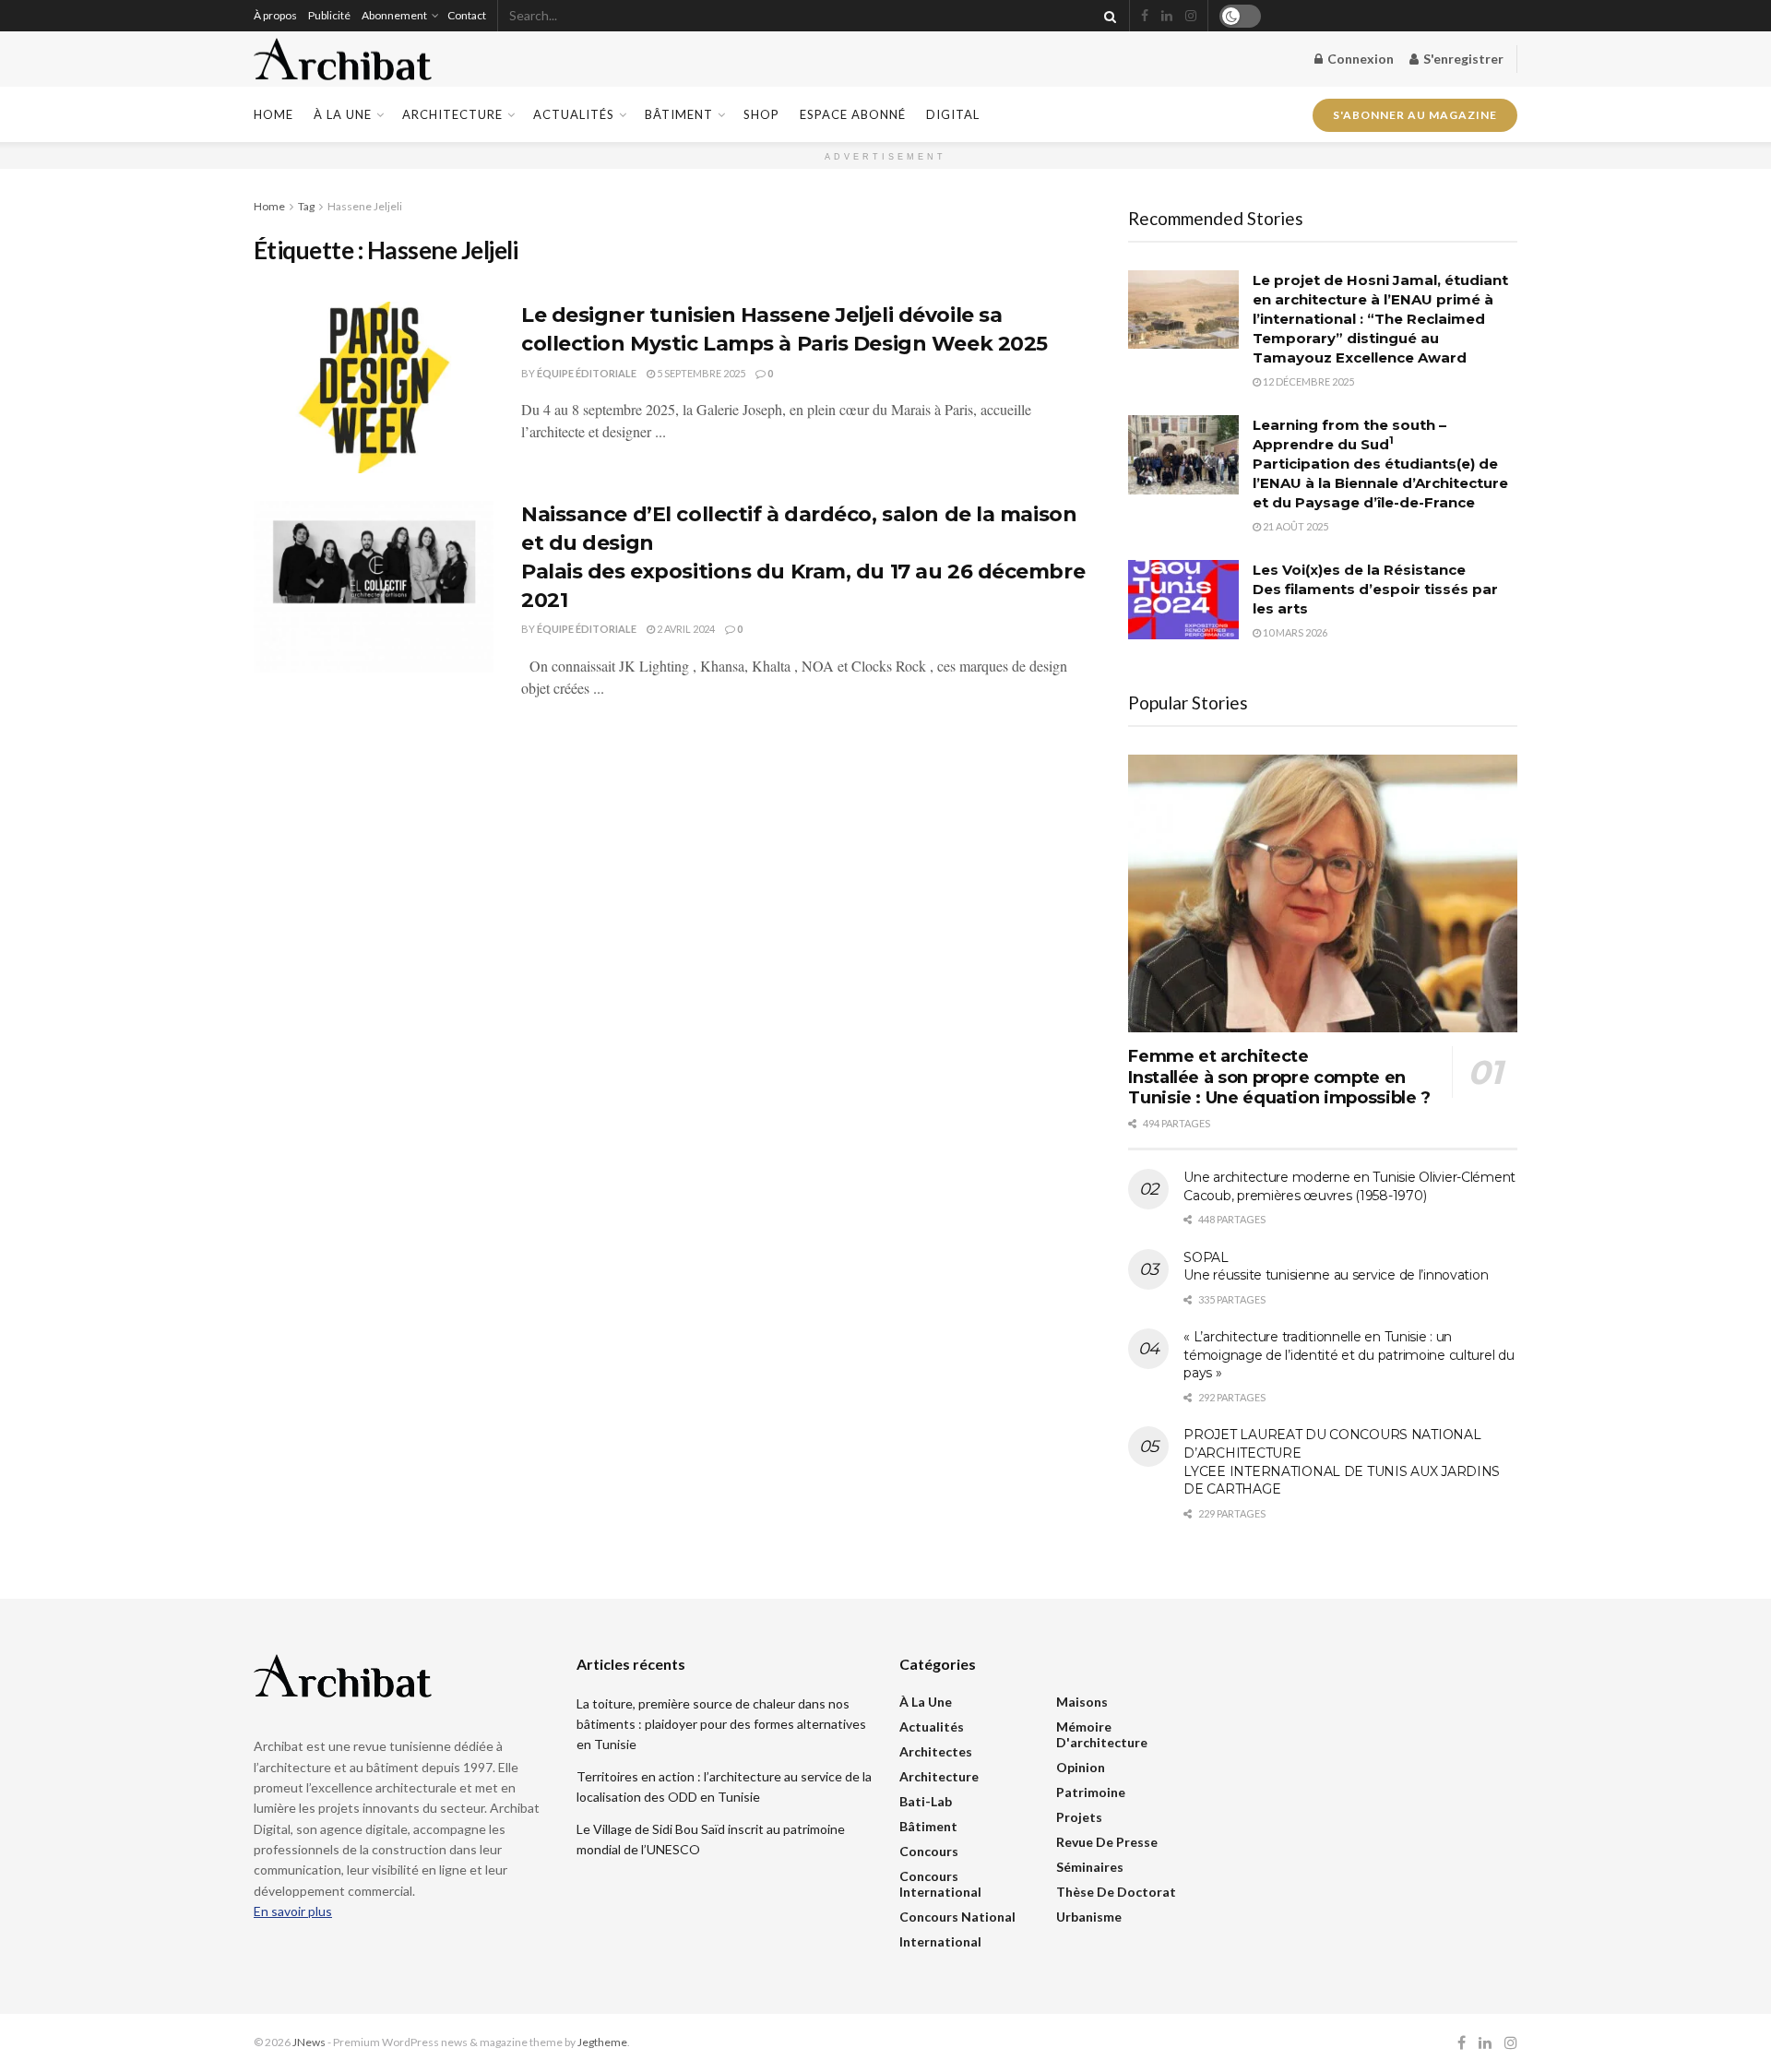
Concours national (957, 1917)
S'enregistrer (1462, 59)
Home (273, 114)
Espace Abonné (853, 114)
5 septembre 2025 (700, 373)
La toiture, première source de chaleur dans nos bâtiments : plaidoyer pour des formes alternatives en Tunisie (721, 1724)
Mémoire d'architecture (1102, 1734)
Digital (953, 114)
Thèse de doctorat (1116, 1892)
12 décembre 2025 (1307, 381)
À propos (275, 15)
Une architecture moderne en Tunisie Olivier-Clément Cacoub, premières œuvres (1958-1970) (1349, 1186)
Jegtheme (602, 2042)
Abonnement (394, 15)
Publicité (329, 15)
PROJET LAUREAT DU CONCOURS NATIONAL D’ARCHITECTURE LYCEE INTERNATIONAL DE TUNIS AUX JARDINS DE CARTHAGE (1342, 1462)
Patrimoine (1091, 1792)
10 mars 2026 (1294, 632)
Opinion (1081, 1767)
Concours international (940, 1884)
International (940, 1941)
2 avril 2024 (685, 629)
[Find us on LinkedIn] (1167, 16)
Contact (467, 15)
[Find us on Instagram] (1191, 16)
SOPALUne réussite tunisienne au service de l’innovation (1336, 1267)
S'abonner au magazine (1415, 109)
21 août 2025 (1295, 526)
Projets (1079, 1817)
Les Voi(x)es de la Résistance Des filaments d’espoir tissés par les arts (1375, 589)
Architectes (936, 1751)
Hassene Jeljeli (365, 206)
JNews (309, 2042)
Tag (306, 206)
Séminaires (1090, 1867)
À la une (343, 114)
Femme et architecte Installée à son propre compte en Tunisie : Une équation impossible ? (1279, 1077)
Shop (761, 114)
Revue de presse (1107, 1842)
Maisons (1082, 1702)
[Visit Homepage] (343, 60)
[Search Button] (1107, 16)
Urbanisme (1089, 1917)
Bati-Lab (926, 1801)
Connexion (1359, 59)
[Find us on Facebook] (1145, 16)
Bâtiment (679, 114)
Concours (929, 1851)
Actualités (574, 114)
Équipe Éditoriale (587, 373)
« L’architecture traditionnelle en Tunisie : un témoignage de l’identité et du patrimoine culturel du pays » (1349, 1355)
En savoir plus (293, 1911)
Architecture (452, 114)
